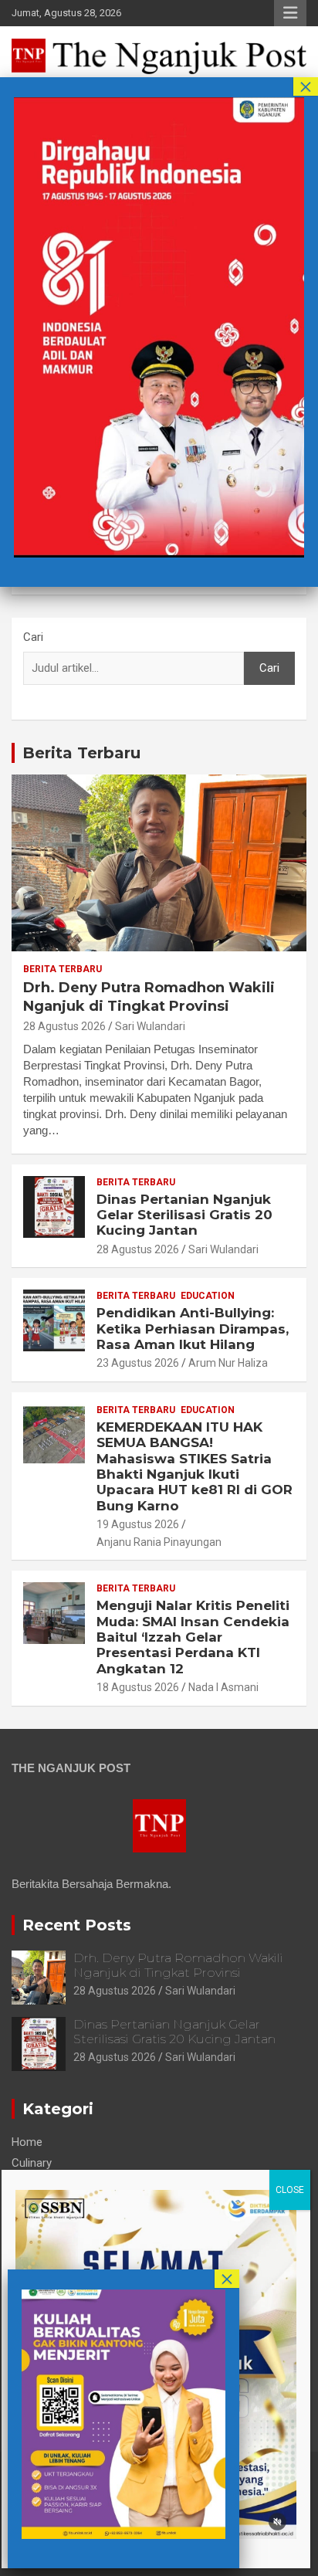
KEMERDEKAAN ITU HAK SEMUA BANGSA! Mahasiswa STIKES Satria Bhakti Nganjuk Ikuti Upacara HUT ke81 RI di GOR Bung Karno (195, 1466)
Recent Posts (77, 1925)
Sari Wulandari (150, 1026)
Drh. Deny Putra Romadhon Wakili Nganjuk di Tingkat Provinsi (149, 997)
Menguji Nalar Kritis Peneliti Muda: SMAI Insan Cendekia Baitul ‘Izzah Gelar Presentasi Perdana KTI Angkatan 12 (193, 1637)
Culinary (32, 2163)
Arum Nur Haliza (228, 1363)
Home (27, 2142)
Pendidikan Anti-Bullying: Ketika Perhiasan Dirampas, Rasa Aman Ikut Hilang (193, 1329)
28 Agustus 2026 (64, 1026)
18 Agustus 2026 (138, 1687)
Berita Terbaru (81, 753)
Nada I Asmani (223, 1687)
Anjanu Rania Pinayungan (159, 1542)
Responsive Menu (290, 13)
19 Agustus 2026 (138, 1524)
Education (208, 1296)
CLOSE (290, 2190)
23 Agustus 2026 (138, 1363)
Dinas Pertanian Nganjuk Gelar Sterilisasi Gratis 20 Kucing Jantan (184, 1215)
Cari (33, 637)
